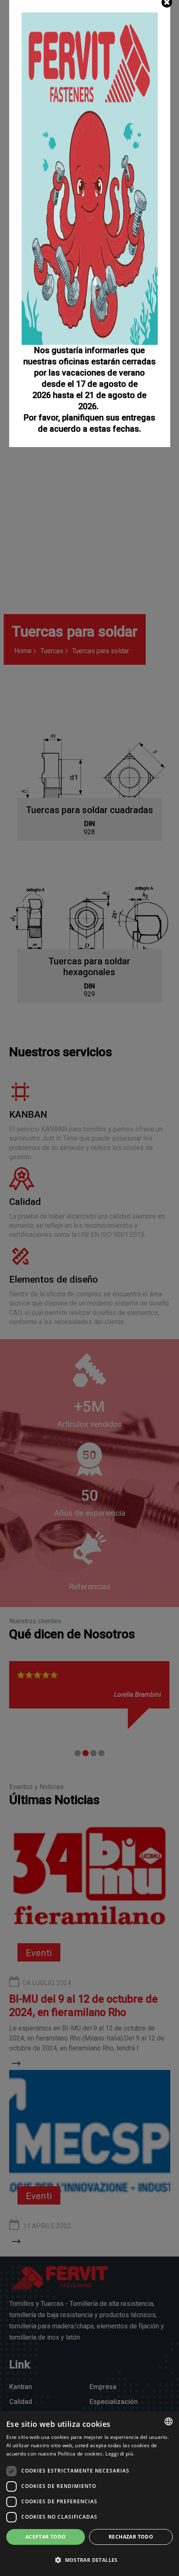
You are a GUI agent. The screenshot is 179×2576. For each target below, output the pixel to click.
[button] (89, 2560)
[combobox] (169, 2421)
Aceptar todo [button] (46, 2537)
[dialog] (89, 2494)
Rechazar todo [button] (131, 2537)
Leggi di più (119, 2454)
